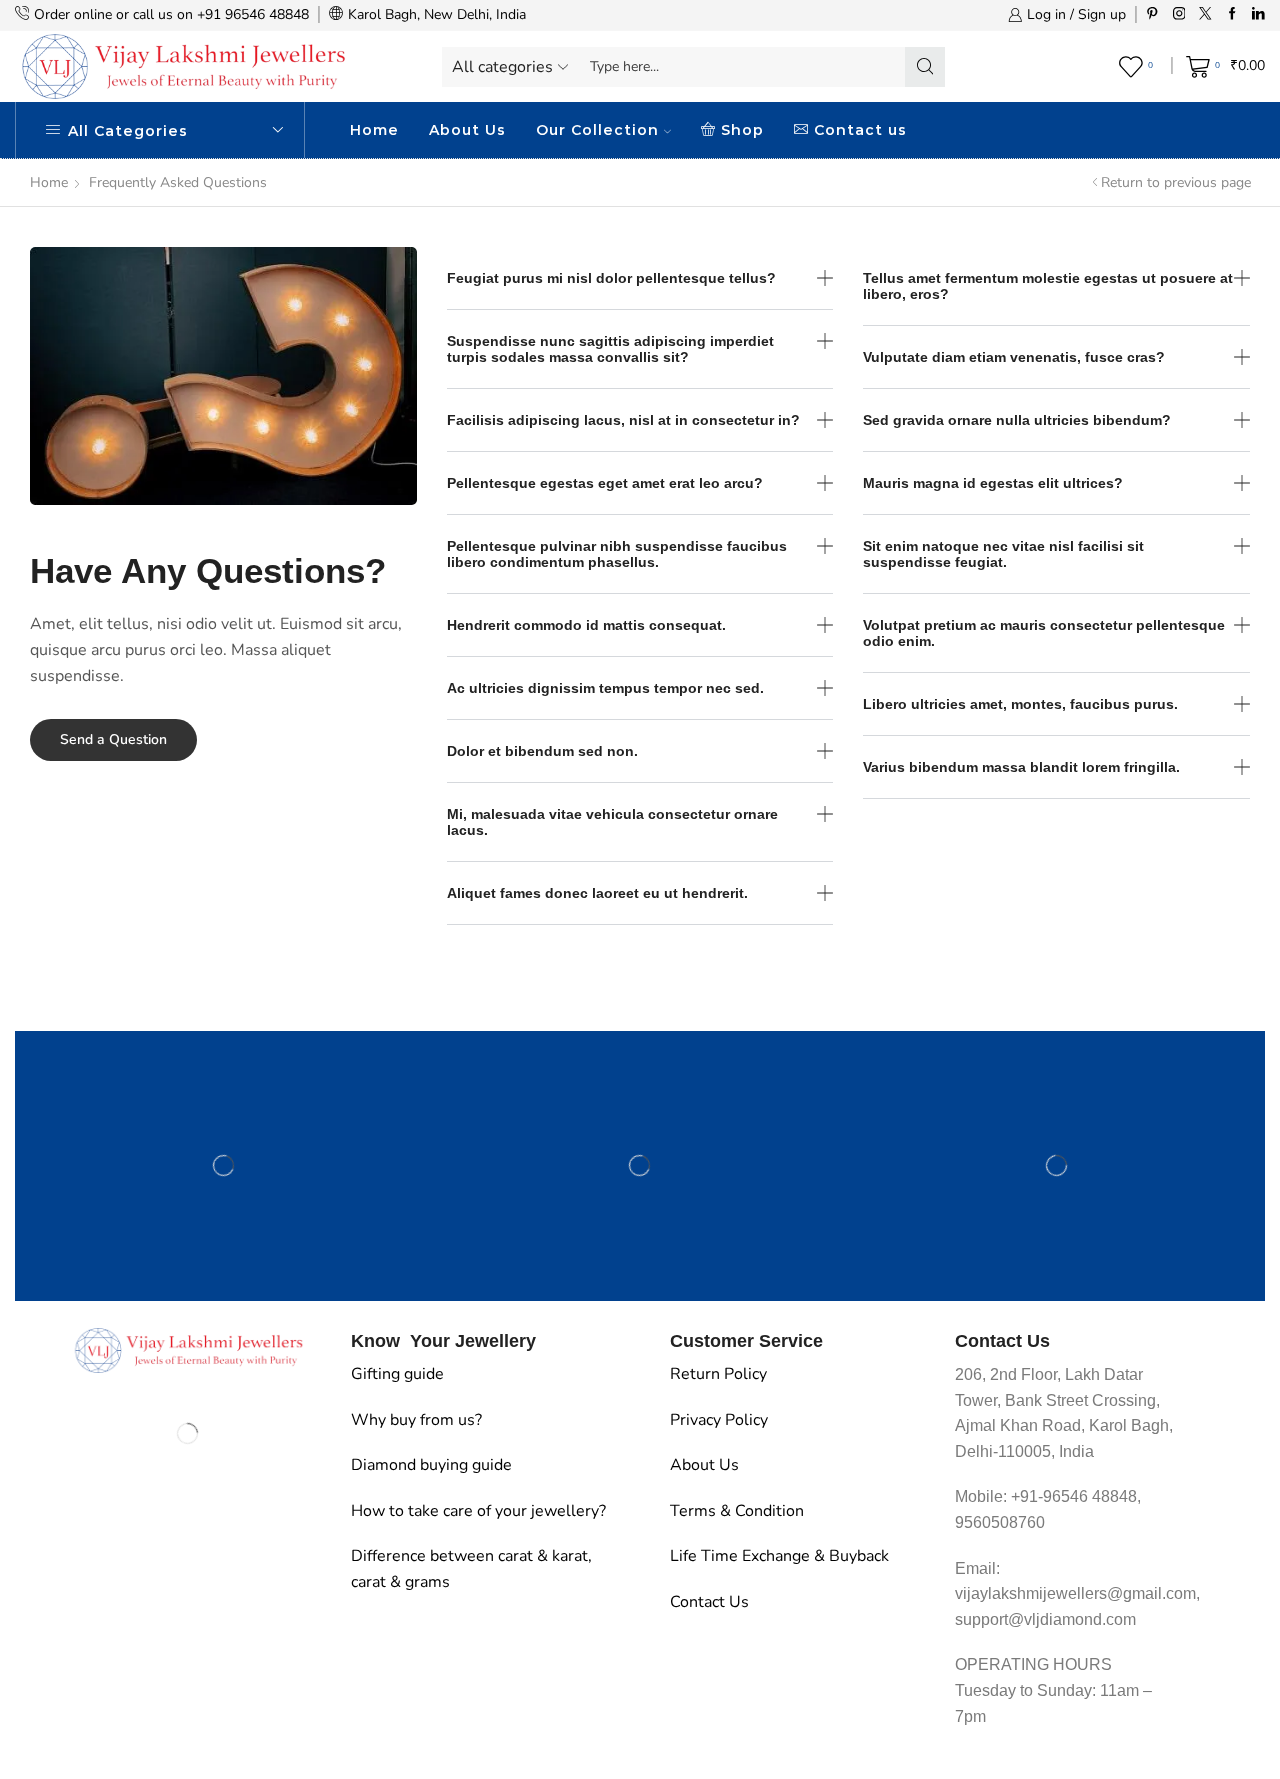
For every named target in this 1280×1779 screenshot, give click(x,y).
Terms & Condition (737, 1511)
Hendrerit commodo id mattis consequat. (586, 625)
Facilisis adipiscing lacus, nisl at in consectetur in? (623, 420)
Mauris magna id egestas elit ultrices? (993, 483)
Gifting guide (397, 1374)
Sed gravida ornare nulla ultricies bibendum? (1017, 420)
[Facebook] (1232, 14)
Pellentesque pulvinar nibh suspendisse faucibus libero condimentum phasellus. (617, 554)
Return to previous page (1176, 182)
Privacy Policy (719, 1420)
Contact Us (709, 1602)
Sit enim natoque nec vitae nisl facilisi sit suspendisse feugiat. (1003, 554)
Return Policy (718, 1374)
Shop (742, 130)
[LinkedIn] (1258, 14)
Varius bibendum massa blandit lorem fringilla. (1021, 767)
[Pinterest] (1152, 14)
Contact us (860, 130)
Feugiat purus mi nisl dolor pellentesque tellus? (611, 278)
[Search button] (925, 67)
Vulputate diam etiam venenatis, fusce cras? (1014, 357)
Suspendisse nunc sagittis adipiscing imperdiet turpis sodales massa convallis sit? (610, 349)
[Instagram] (1179, 14)
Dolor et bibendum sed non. (542, 751)
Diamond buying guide (431, 1465)
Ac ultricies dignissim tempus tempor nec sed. (605, 688)
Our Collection (597, 130)
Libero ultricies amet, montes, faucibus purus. (1020, 704)
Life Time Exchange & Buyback (779, 1556)
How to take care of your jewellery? (478, 1511)
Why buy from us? (416, 1420)
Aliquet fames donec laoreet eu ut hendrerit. (597, 893)
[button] (640, 278)
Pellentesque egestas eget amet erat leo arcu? (605, 483)
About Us (467, 130)
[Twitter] (1205, 14)
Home (374, 130)
